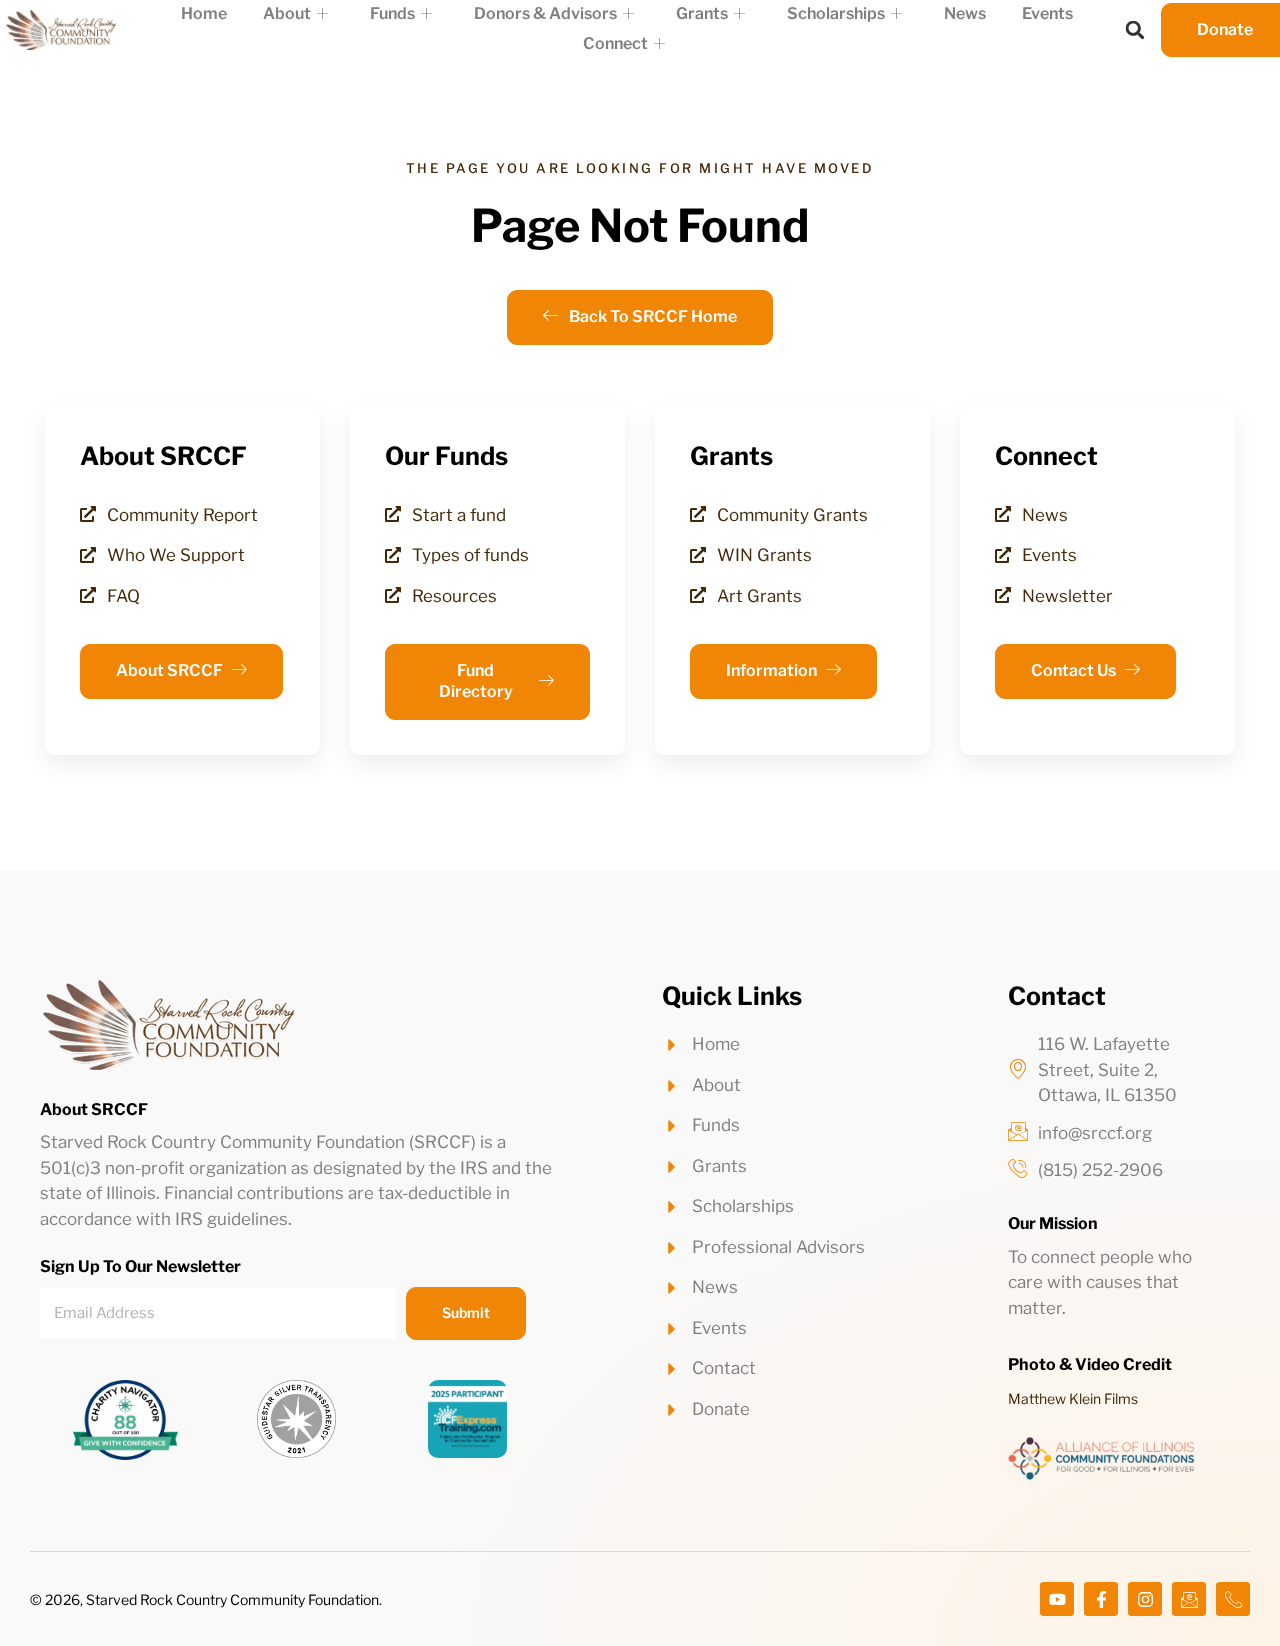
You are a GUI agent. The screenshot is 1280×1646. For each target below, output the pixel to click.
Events (1047, 13)
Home (204, 13)
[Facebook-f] (1101, 1599)
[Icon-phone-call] (1233, 1599)
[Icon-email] (1189, 1599)
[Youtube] (1057, 1599)
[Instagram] (1145, 1599)
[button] (1135, 30)
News (965, 13)
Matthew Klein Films (1073, 1398)
